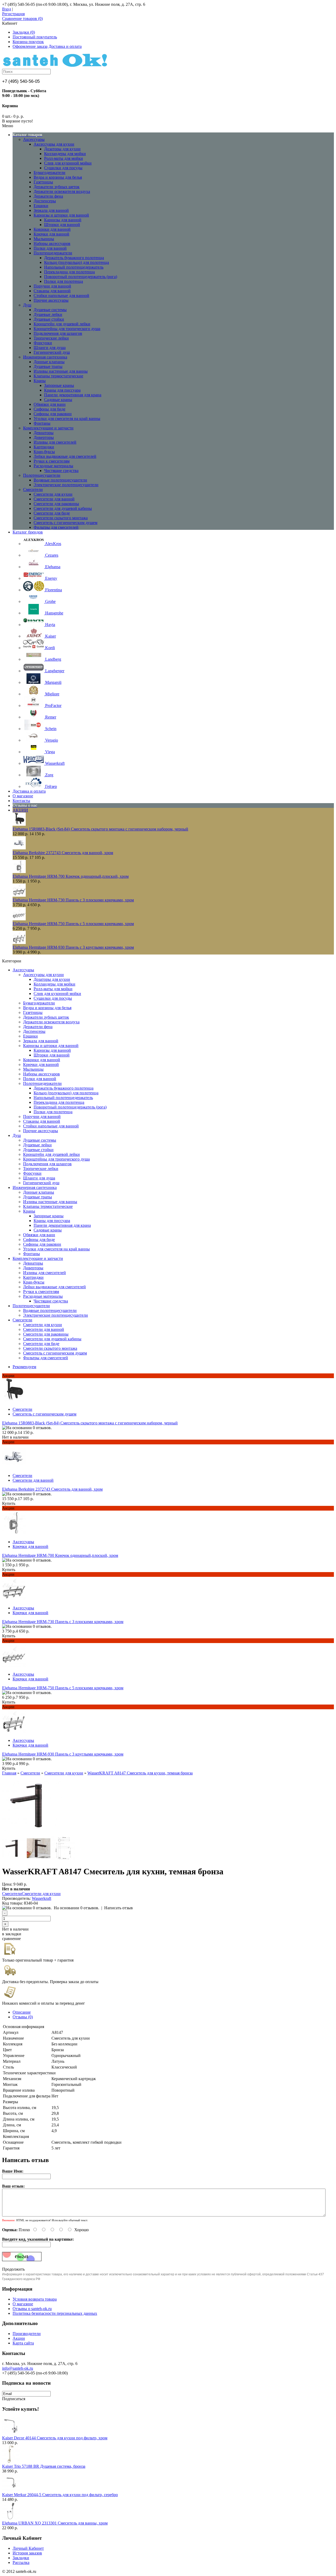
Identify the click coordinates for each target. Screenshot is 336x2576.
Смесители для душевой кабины (63, 508)
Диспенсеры (45, 201)
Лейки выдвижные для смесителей (65, 456)
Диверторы (44, 437)
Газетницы (43, 182)
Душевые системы (50, 310)
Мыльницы (44, 239)
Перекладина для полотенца (69, 272)
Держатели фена (48, 196)
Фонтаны (42, 423)
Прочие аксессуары (51, 300)
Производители (27, 2334)
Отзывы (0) (23, 2017)
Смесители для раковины (56, 504)
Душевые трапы (48, 366)
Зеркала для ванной (51, 210)
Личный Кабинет (28, 2548)
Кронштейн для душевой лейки (62, 324)
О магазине (23, 2304)
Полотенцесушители (42, 475)
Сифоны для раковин (53, 414)
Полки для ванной (50, 248)
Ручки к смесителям (52, 461)
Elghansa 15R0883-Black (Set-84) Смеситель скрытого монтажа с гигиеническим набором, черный (100, 829)
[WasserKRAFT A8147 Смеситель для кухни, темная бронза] (32, 1834)
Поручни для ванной (52, 286)
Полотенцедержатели (53, 253)
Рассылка (21, 2562)
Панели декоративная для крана (73, 395)
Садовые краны (58, 400)
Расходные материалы (53, 466)
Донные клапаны (49, 362)
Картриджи (44, 447)
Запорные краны (59, 385)
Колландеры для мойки (65, 154)
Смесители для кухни (53, 494)
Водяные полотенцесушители (60, 480)
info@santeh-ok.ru (18, 2368)
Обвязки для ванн (50, 404)
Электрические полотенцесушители (66, 485)
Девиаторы (44, 433)
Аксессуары (34, 139)
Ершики (41, 206)
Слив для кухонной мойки (68, 163)
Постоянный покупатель (35, 37)
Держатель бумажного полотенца (74, 258)
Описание (22, 2012)
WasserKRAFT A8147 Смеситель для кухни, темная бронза (140, 1773)
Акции (19, 2338)
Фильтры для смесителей (56, 527)
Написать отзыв (119, 1908)
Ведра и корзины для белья (58, 177)
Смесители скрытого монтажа (61, 518)
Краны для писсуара (62, 390)
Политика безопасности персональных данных (55, 2313)
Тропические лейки (51, 338)
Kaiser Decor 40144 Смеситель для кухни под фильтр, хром (55, 2438)
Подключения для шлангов (58, 333)
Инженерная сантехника (45, 357)
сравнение (11, 1939)
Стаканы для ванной (52, 291)
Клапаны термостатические (58, 376)
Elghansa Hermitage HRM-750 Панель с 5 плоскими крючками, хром (73, 924)
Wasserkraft (41, 1898)
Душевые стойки (49, 319)
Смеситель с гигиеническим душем (65, 523)
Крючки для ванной (51, 234)
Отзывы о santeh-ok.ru (32, 2309)
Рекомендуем (24, 1367)
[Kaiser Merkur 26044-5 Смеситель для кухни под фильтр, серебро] (11, 2490)
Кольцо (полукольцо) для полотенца (77, 262)
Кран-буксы (44, 452)
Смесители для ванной (54, 499)
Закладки (21, 2558)
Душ (27, 305)
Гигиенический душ (52, 352)
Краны (40, 381)
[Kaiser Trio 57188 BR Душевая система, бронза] (11, 2462)
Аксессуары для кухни (54, 144)
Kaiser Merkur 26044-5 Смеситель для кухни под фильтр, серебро (60, 2495)
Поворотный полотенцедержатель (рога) (81, 277)
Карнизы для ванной (63, 220)
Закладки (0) (24, 32)
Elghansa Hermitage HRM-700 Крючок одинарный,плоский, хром (71, 876)
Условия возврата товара (35, 2299)
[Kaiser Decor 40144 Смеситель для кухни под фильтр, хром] (11, 2433)
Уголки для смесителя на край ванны (67, 419)
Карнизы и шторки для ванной (61, 215)
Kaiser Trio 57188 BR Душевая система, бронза (44, 2466)
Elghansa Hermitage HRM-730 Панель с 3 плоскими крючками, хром (73, 900)
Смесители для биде (52, 513)
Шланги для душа (50, 348)
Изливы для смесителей (55, 442)
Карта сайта (23, 2343)
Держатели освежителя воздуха (62, 191)
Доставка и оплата (65, 46)
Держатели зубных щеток (57, 187)
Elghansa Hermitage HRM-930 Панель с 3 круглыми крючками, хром (73, 947)
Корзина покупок (28, 42)
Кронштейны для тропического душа (67, 329)
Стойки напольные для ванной (61, 296)
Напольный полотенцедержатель (74, 267)
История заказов (27, 2553)
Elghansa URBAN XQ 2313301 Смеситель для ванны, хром (55, 2523)
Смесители (33, 489)
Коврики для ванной (52, 229)
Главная (9, 1773)
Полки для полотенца (64, 281)
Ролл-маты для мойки (64, 158)
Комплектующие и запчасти (48, 428)
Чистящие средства (61, 471)
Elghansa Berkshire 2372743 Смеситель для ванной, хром (63, 853)
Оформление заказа (30, 46)
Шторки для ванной (62, 225)
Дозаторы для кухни (62, 149)
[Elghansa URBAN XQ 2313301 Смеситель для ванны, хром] (11, 2518)
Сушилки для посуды (63, 168)
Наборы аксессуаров (52, 243)
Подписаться (14, 2399)
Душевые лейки (48, 314)
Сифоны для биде (49, 409)
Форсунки (43, 343)
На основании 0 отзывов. (77, 1908)
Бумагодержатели (49, 173)
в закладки (12, 1934)
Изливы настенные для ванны (61, 371)
